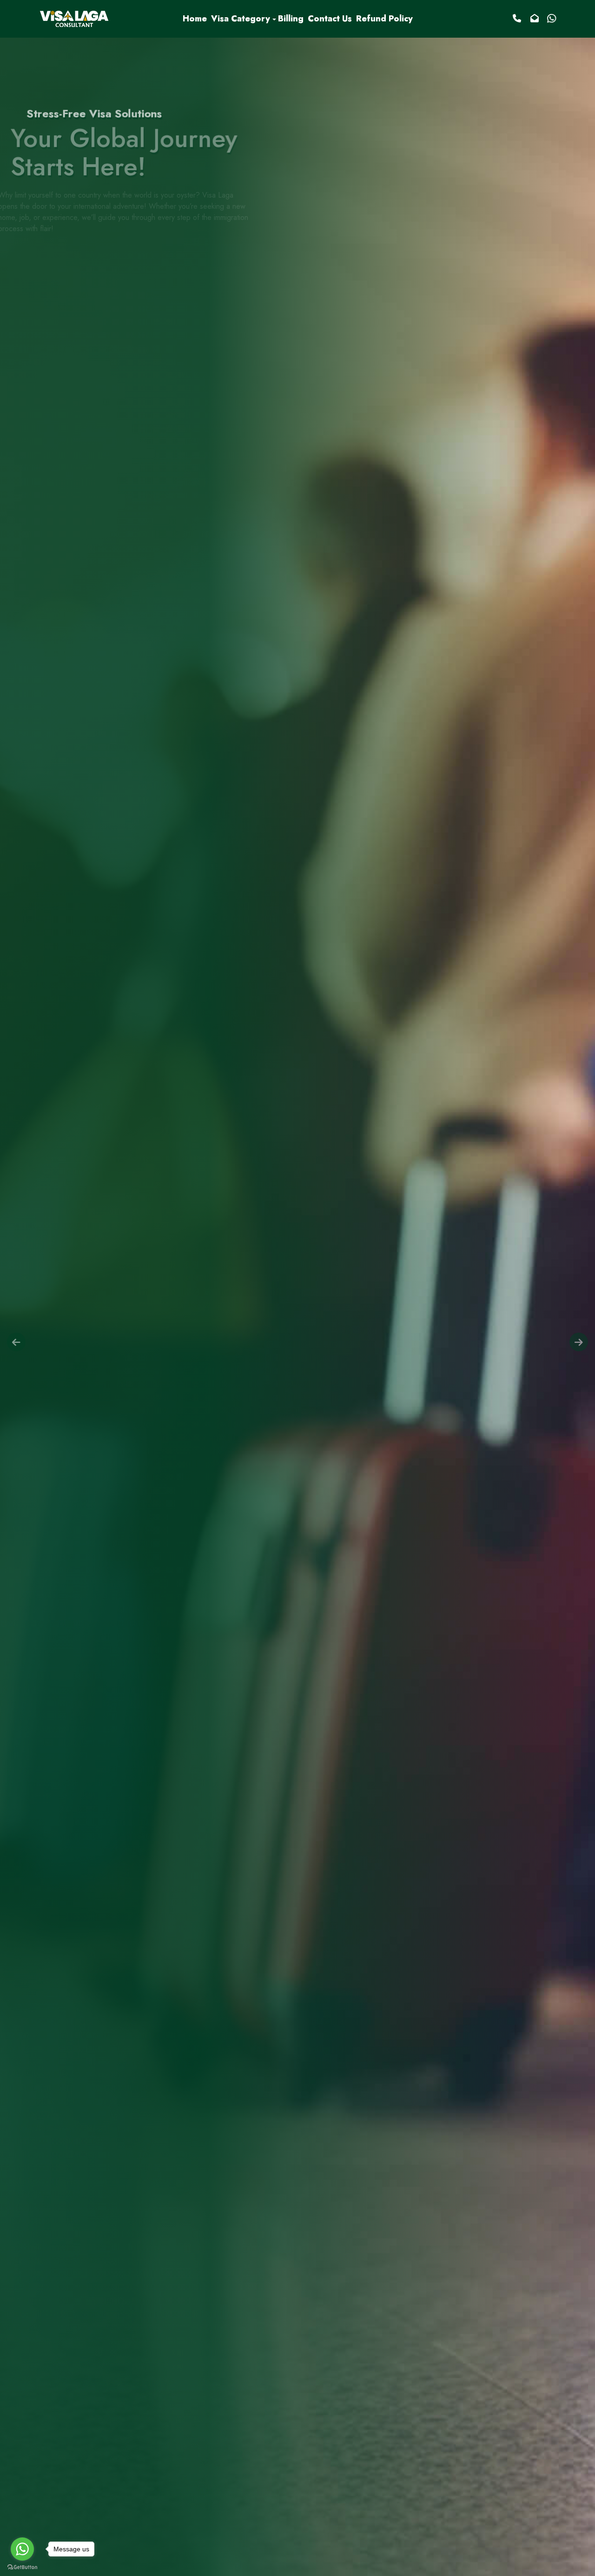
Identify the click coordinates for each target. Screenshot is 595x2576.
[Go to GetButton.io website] (22, 2567)
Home (195, 19)
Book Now (51, 164)
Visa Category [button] (241, 19)
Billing (291, 19)
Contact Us (330, 19)
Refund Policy (384, 19)
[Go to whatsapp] (22, 2549)
